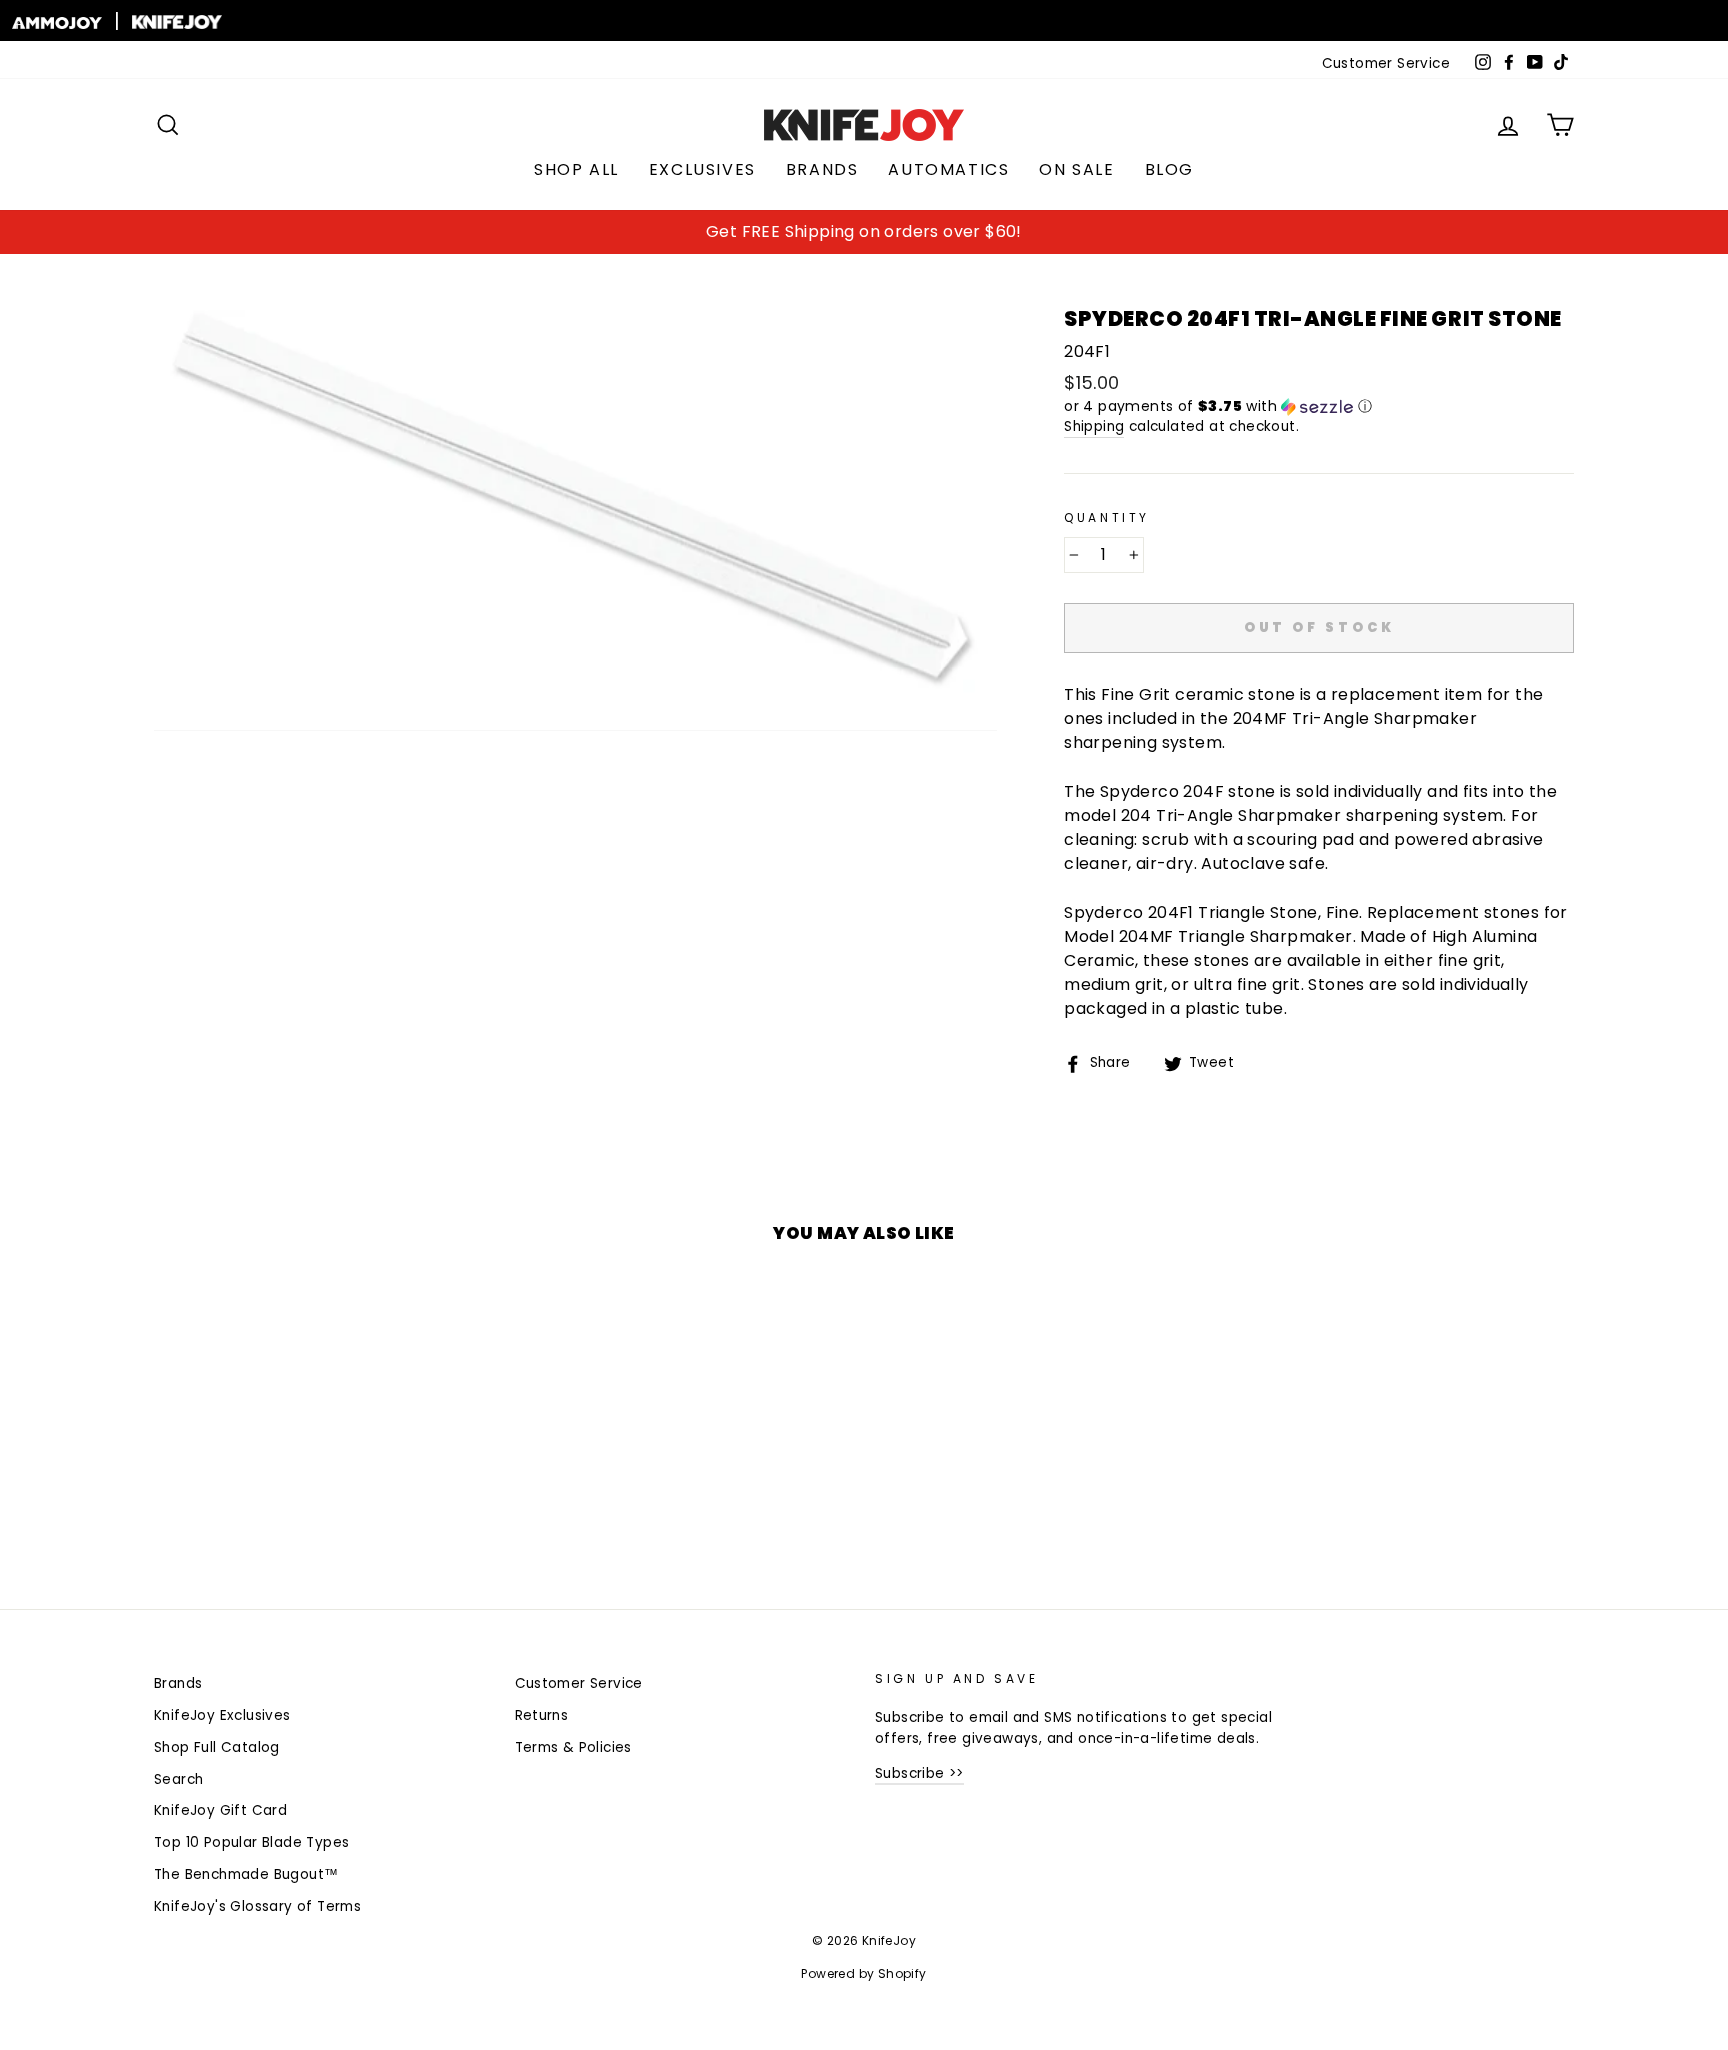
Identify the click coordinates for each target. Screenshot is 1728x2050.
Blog (1169, 169)
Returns (542, 1715)
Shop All (576, 169)
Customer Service (1386, 63)
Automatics (948, 169)
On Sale (1076, 169)
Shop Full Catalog (217, 1747)
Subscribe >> (919, 1773)
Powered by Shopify (863, 1973)
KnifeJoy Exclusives (222, 1715)
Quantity (1107, 517)
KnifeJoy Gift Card (220, 1810)
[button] (1319, 406)
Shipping (1094, 426)
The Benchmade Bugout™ (246, 1874)
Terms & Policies (573, 1747)
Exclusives (702, 169)
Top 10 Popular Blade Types (251, 1842)
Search (178, 1779)
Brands (822, 169)
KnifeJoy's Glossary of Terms (257, 1906)
